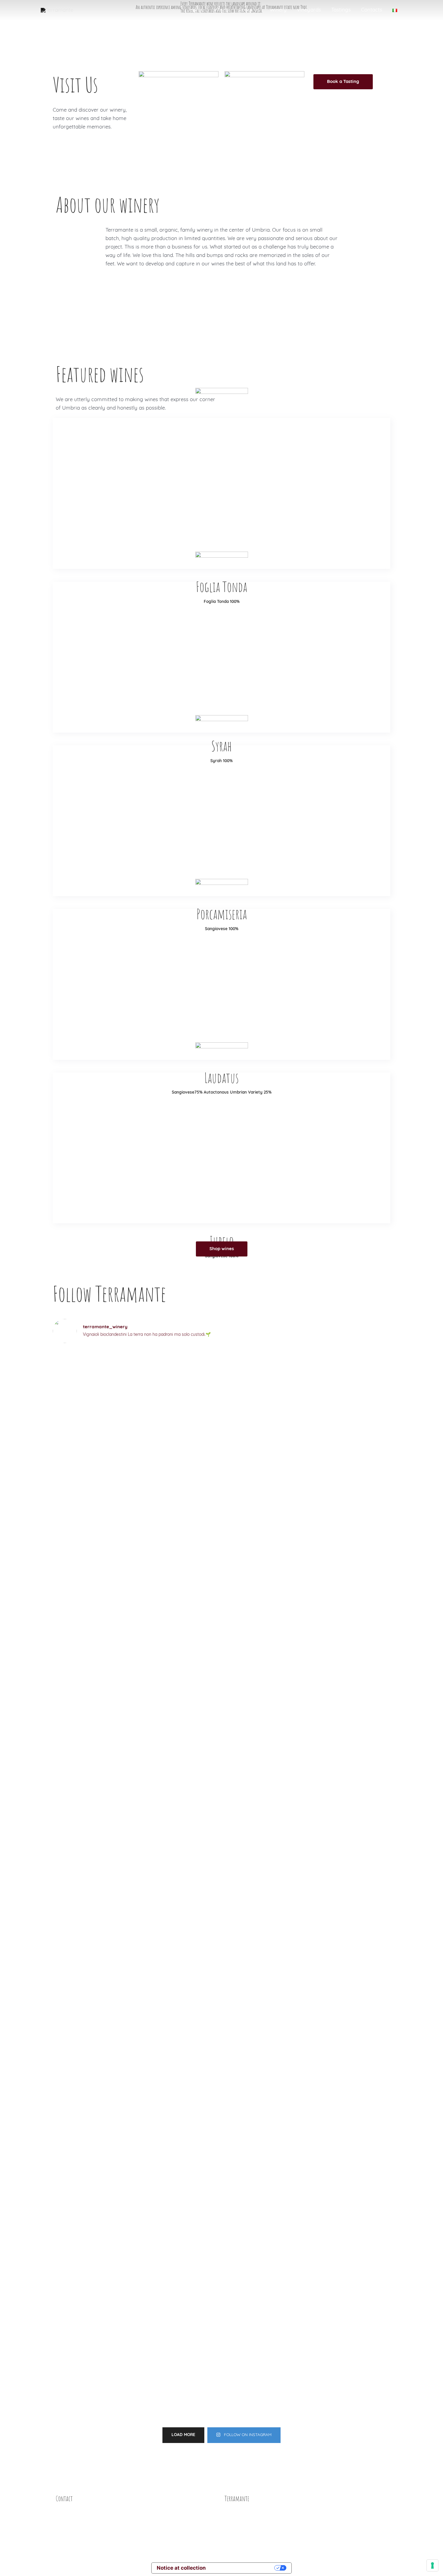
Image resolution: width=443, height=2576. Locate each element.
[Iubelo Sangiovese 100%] (222, 1148)
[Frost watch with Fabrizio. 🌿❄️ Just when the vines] (349, 1747)
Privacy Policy (241, 2530)
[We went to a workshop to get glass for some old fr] (94, 2067)
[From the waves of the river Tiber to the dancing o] (264, 1704)
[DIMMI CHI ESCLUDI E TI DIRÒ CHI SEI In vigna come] (349, 2147)
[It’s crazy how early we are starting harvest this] (94, 1422)
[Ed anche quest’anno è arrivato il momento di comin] (179, 1708)
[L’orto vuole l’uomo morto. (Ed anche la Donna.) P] (264, 1410)
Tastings (341, 10)
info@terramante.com (82, 2508)
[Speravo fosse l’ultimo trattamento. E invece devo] (179, 1367)
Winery (278, 10)
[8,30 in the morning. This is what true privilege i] (179, 1974)
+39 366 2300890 (76, 2527)
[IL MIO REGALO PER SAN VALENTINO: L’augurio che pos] (264, 2168)
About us (249, 10)
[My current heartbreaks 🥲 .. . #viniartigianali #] (94, 1632)
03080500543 (350, 2519)
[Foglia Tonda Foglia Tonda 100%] (222, 493)
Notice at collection (181, 2568)
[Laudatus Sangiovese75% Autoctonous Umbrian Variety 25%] (222, 984)
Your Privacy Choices (243, 2568)
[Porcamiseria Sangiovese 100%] (222, 821)
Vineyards (309, 10)
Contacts (372, 10)
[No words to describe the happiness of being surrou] (349, 1464)
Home (197, 10)
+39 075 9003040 (76, 2547)
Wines (221, 10)
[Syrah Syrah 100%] (222, 657)
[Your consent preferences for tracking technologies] (432, 2565)
